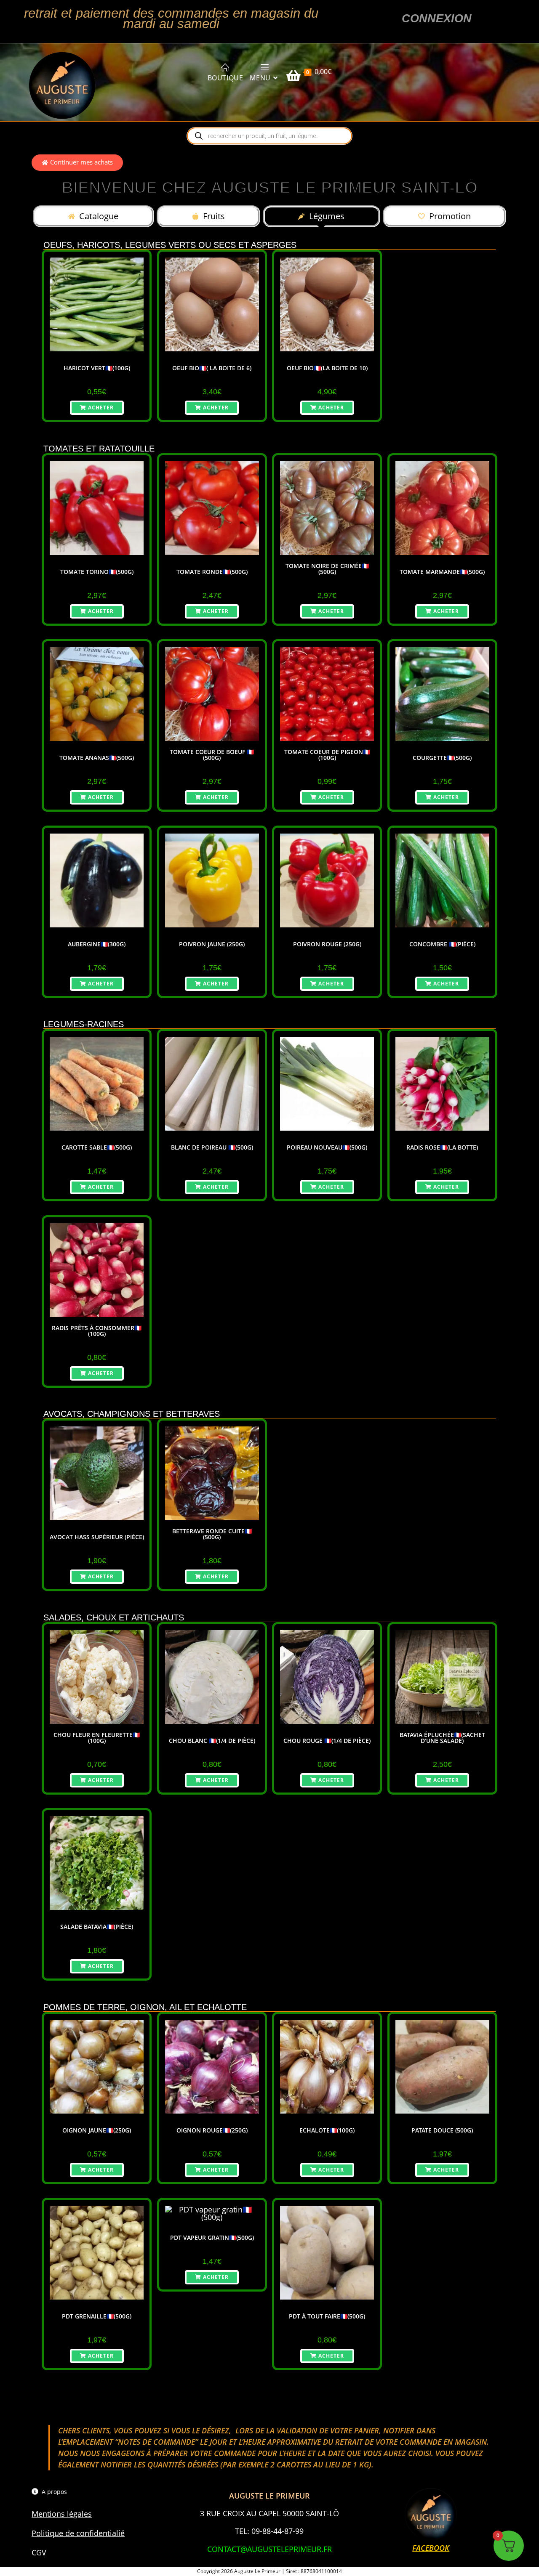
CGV (39, 2552)
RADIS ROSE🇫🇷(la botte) (442, 1147)
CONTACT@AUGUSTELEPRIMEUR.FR (269, 2549)
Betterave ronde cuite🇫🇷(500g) (212, 1534)
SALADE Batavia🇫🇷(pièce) (97, 1927)
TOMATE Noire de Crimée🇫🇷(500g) (327, 569)
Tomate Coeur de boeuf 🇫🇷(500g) (212, 755)
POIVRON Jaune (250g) (212, 944)
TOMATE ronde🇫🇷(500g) (212, 572)
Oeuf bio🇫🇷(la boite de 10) (327, 368)
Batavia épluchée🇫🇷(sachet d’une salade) (442, 1738)
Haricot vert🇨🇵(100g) (97, 368)
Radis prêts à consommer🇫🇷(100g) (97, 1331)
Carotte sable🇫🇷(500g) (97, 1147)
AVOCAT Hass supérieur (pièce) (97, 1537)
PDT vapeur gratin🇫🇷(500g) (212, 2238)
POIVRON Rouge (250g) (327, 944)
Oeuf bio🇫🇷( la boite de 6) (212, 368)
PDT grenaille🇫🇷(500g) (97, 2316)
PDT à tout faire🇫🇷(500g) (327, 2316)
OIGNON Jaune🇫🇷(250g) (97, 2130)
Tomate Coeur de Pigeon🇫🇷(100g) (327, 755)
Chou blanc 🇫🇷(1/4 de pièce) (212, 1741)
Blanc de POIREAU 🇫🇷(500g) (212, 1147)
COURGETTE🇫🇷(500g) (442, 758)
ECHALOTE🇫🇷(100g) (327, 2130)
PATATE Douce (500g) (442, 2130)
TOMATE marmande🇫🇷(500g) (442, 572)
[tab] (93, 216)
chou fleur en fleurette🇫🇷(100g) (97, 1738)
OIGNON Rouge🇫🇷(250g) (212, 2130)
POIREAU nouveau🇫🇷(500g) (327, 1147)
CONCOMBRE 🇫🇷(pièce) (442, 944)
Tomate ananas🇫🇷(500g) (97, 758)
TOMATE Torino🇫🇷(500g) (97, 572)
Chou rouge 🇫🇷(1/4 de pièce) (327, 1741)
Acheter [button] (101, 408)
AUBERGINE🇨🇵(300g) (97, 944)
